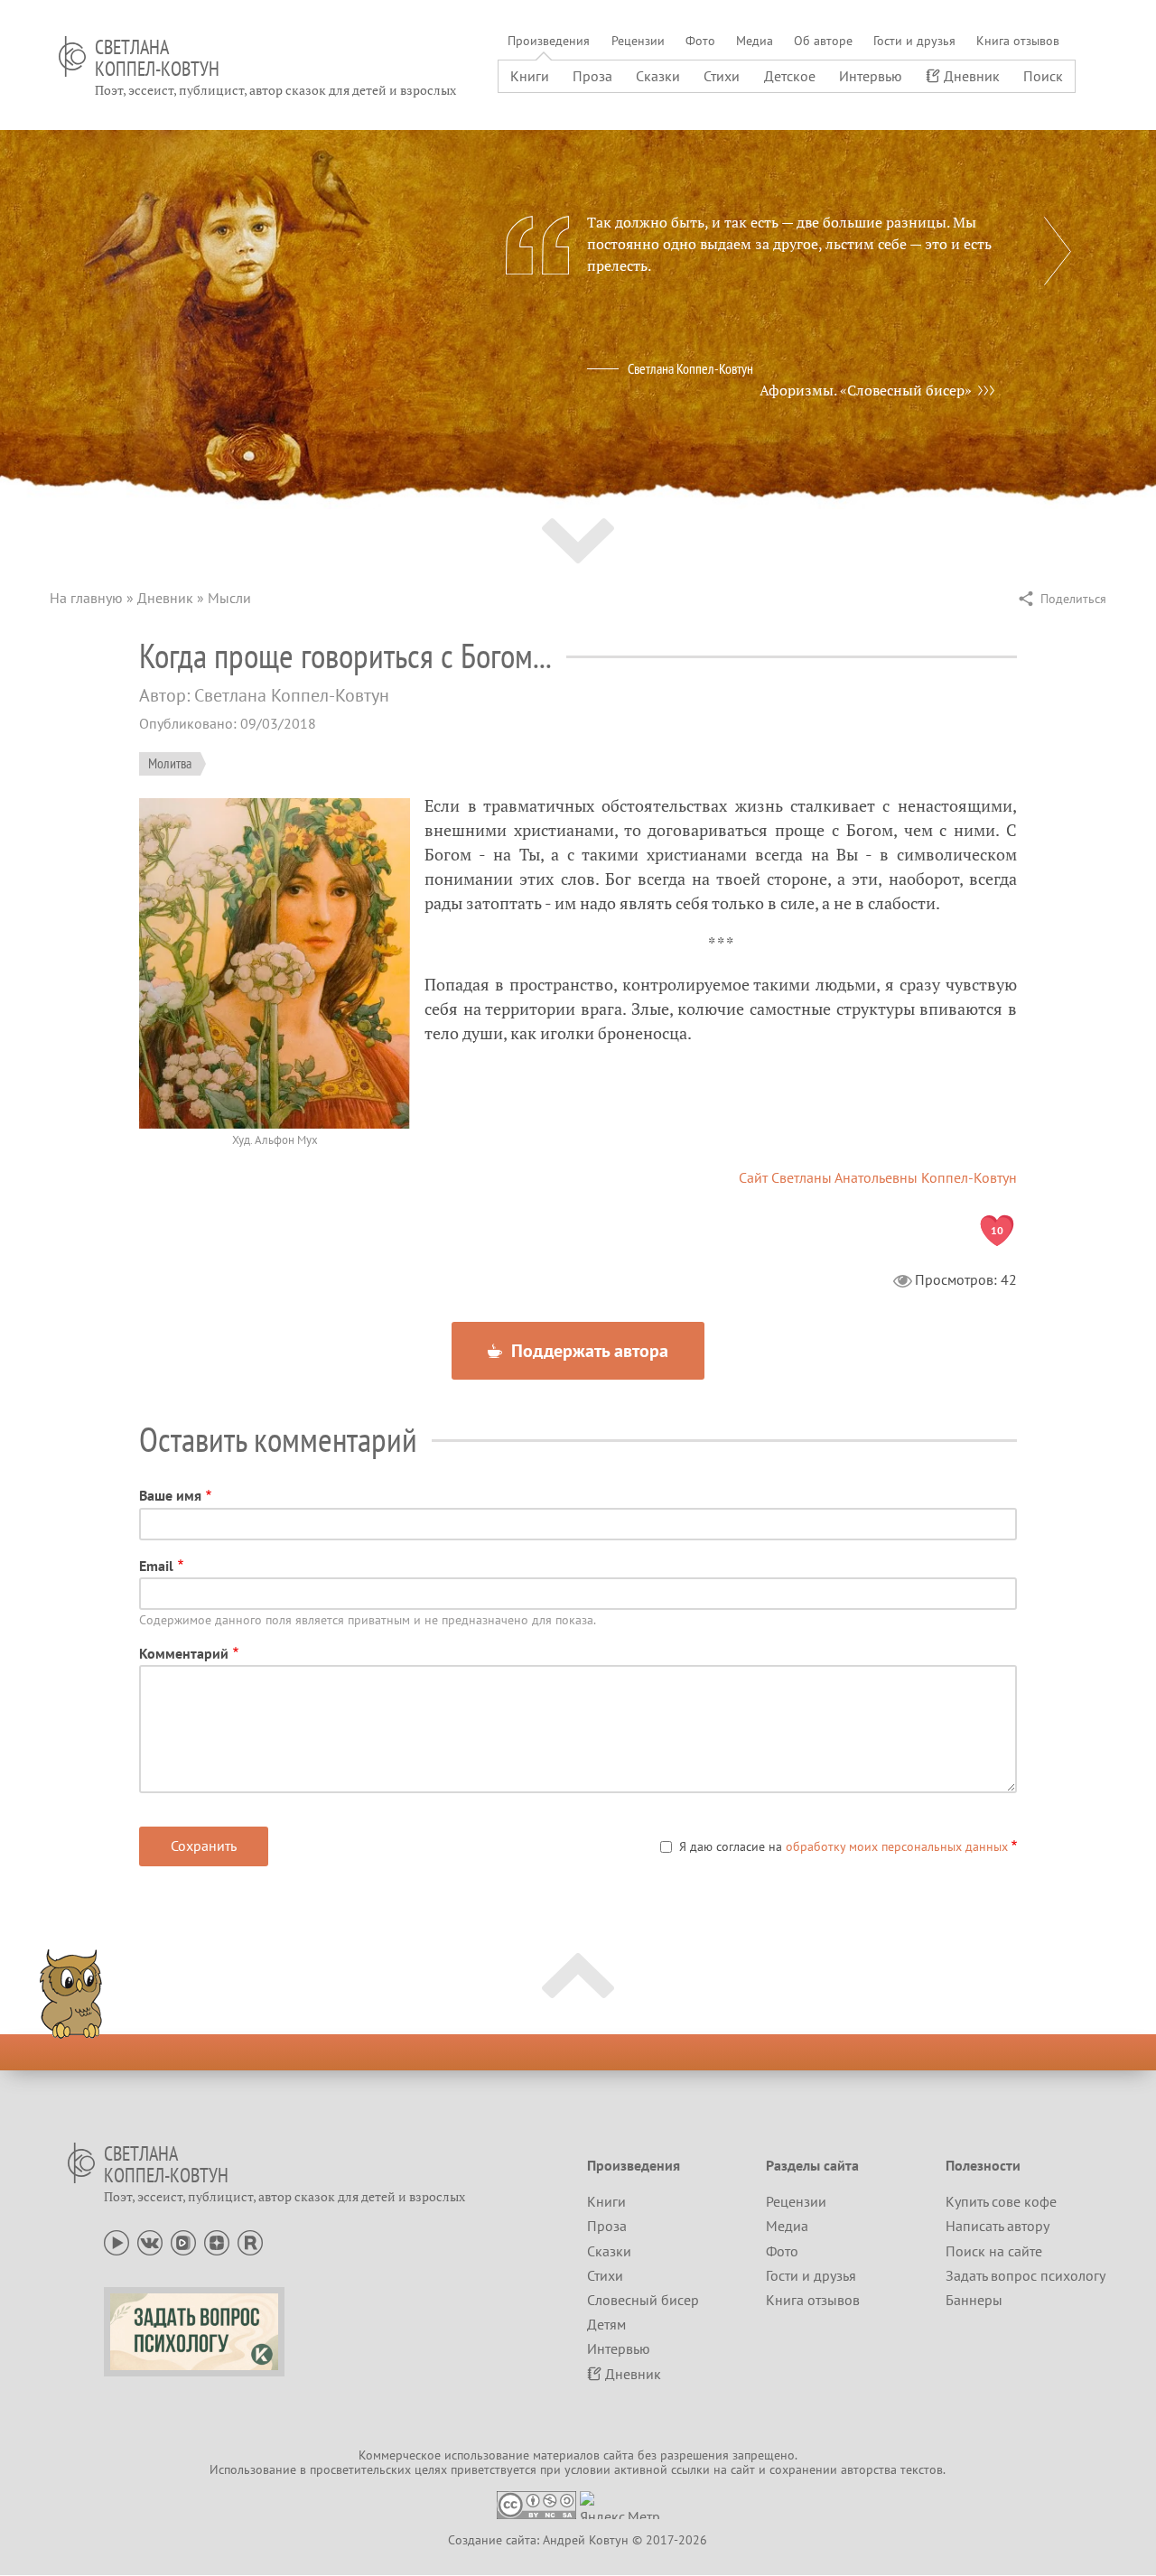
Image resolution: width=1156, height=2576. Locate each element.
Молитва (170, 763)
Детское (790, 76)
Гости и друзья (914, 41)
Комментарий (184, 1653)
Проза (592, 76)
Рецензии (638, 41)
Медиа (755, 41)
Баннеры (974, 2300)
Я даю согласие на (844, 1846)
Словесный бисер (643, 2300)
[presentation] (1058, 251)
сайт (743, 2469)
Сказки (658, 76)
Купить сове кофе (1001, 2201)
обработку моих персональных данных (897, 1846)
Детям (606, 2324)
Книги (530, 76)
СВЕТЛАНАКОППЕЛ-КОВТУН (157, 58)
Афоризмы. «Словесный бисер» (866, 390)
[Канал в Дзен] (217, 2241)
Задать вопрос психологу (1025, 2275)
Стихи (722, 76)
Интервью (871, 76)
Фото (700, 41)
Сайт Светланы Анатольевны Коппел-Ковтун (878, 1177)
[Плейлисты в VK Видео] (183, 2241)
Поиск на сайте (994, 2251)
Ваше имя (170, 1495)
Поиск (1043, 76)
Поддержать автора (587, 1351)
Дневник (972, 76)
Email (156, 1566)
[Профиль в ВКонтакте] (150, 2241)
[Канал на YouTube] (117, 2241)
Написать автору (998, 2226)
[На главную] (72, 56)
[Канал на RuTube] (250, 2241)
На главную (86, 598)
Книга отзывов (1018, 41)
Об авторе (823, 41)
